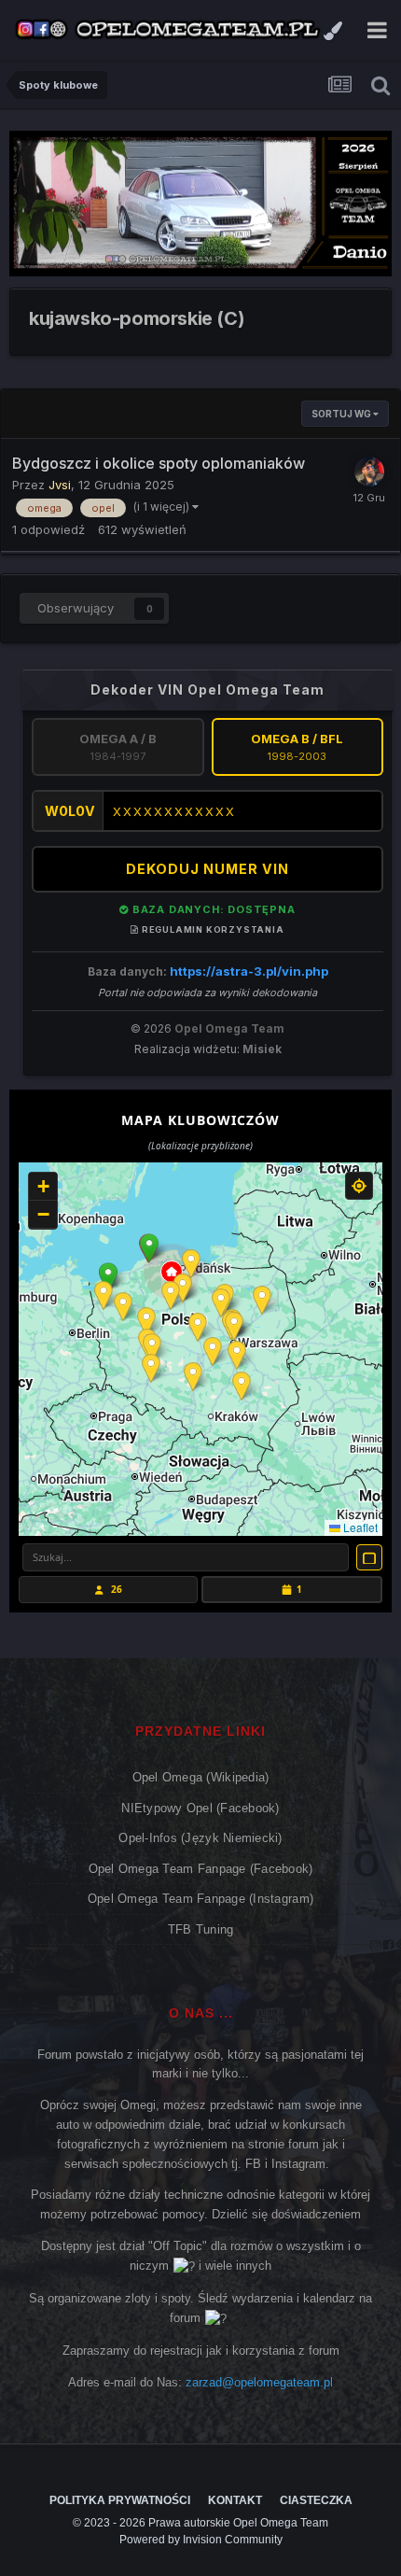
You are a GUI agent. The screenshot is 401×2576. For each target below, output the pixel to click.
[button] (149, 1248)
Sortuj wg (342, 414)
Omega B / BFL (297, 747)
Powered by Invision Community (201, 2540)
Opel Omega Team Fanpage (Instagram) (200, 1899)
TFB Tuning (201, 1929)
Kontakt (235, 2500)
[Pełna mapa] (369, 1557)
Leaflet (359, 1527)
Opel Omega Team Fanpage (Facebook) (201, 1869)
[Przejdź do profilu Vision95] (369, 472)
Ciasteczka (316, 2500)
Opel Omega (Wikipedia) (201, 1777)
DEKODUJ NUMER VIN (207, 869)
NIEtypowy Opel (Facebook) (200, 1808)
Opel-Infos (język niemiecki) (200, 1838)
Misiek (262, 1049)
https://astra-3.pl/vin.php (249, 971)
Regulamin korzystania (211, 929)
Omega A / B (118, 747)
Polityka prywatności (120, 2500)
